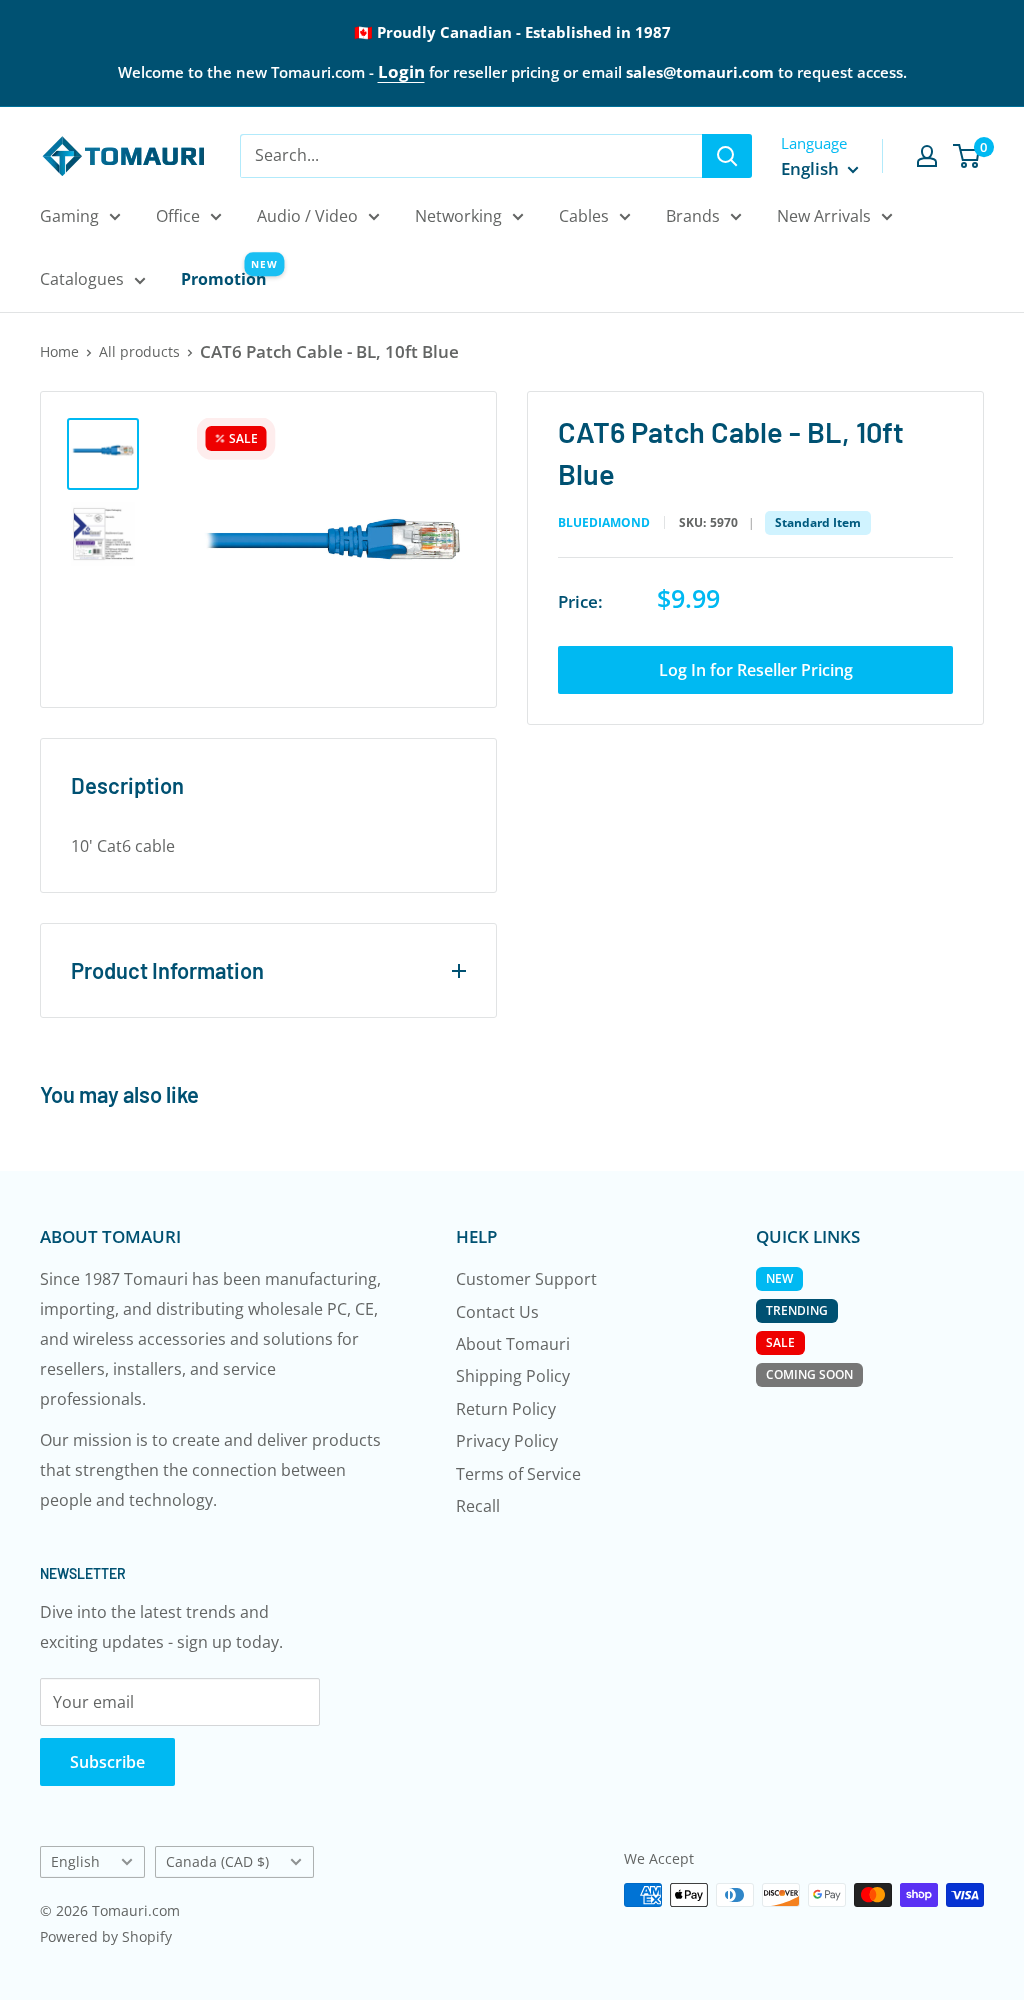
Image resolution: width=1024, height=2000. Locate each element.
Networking (458, 216)
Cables (584, 216)
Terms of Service (518, 1474)
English (75, 1861)
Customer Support (526, 1279)
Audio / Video (307, 216)
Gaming (69, 216)
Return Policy (506, 1409)
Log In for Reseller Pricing (756, 670)
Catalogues (82, 279)
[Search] (727, 156)
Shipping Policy (513, 1376)
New (779, 1278)
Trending (797, 1310)
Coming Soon (809, 1374)
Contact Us (497, 1312)
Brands (693, 216)
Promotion (224, 279)
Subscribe (107, 1762)
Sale (780, 1342)
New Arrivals (824, 216)
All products (139, 351)
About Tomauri (513, 1344)
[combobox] (471, 156)
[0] (967, 156)
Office (178, 216)
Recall (478, 1506)
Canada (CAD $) (217, 1861)
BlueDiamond (604, 523)
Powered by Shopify (106, 1936)
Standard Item (818, 522)
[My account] (927, 156)
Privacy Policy (507, 1441)
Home (59, 351)
